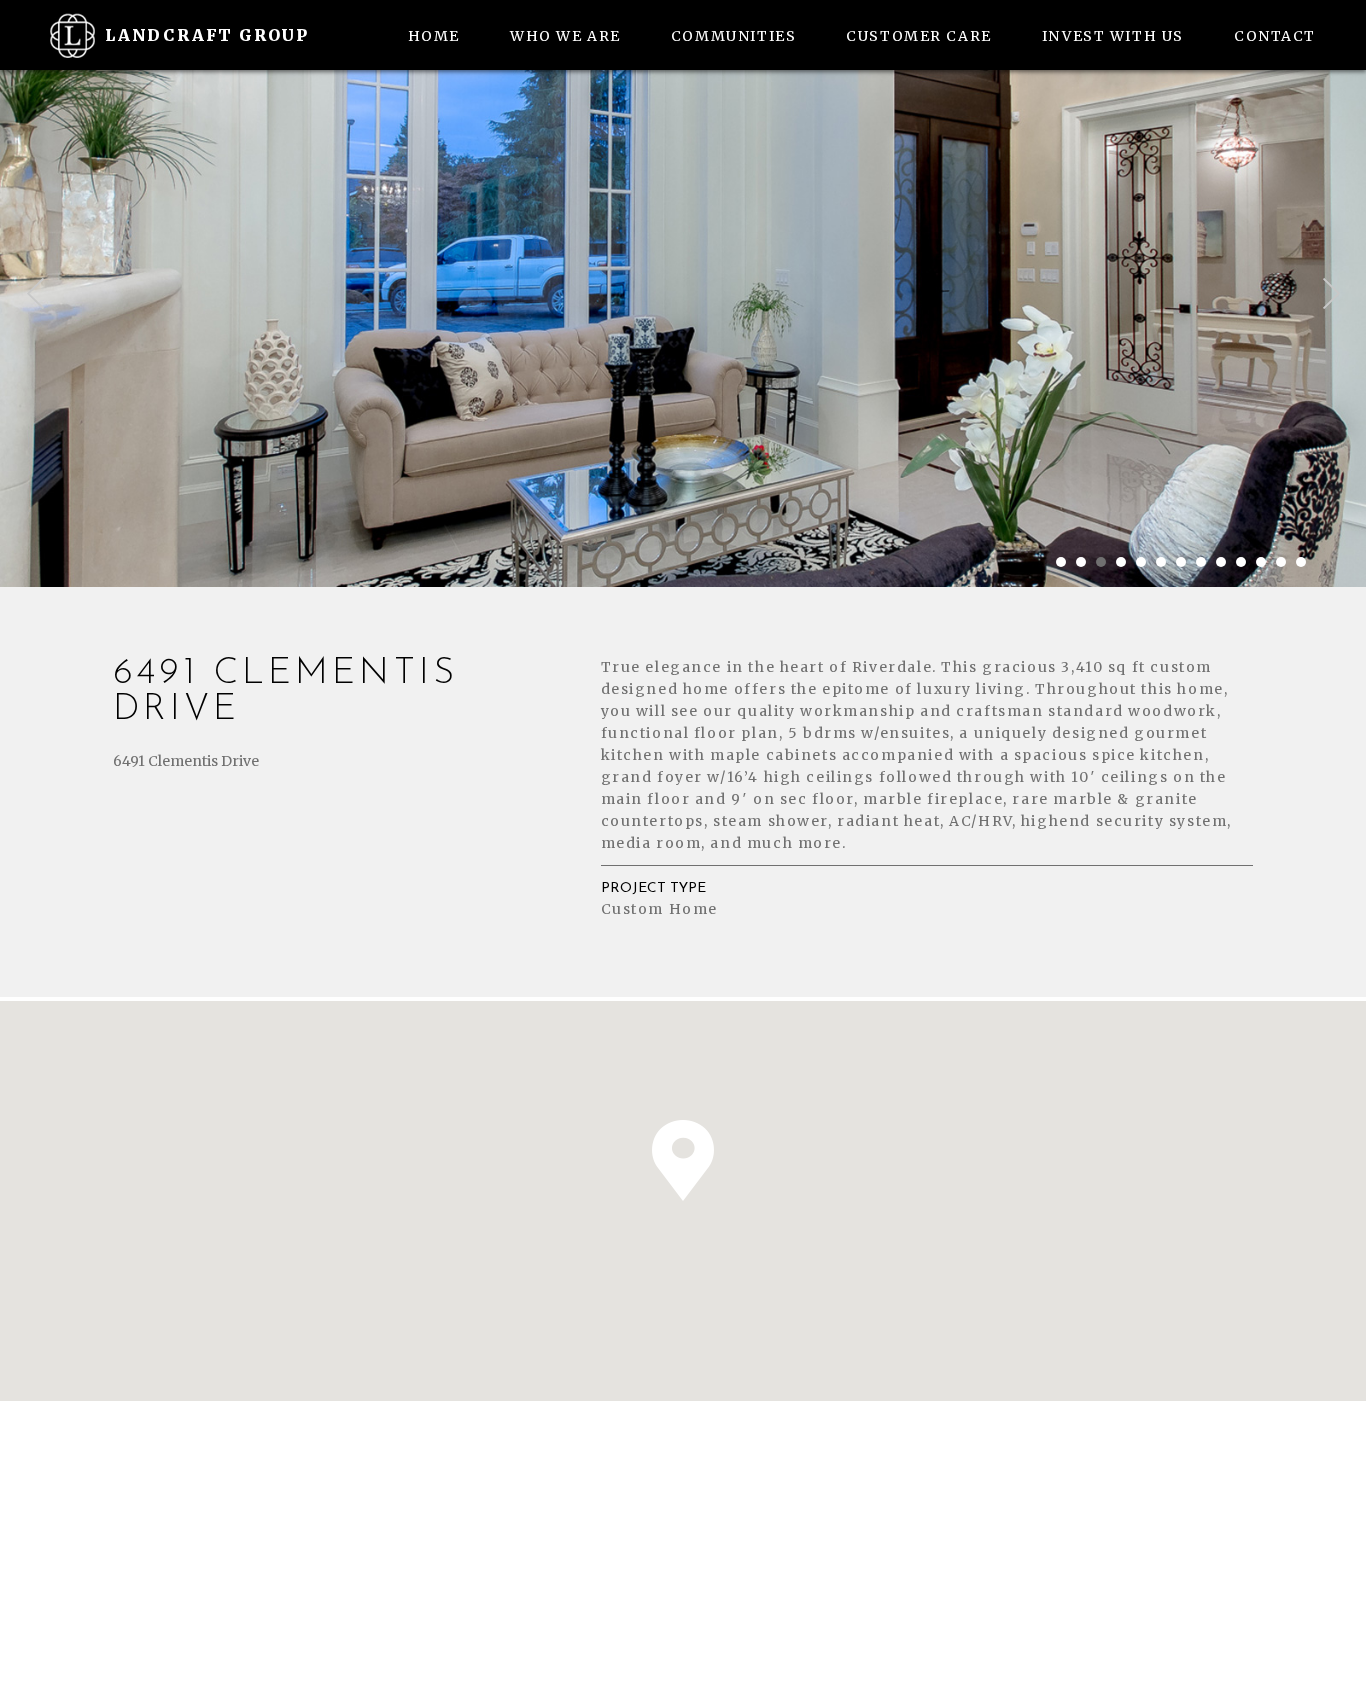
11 (1261, 562)
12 (1281, 562)
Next (1331, 294)
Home (434, 36)
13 (1301, 562)
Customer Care (919, 36)
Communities (733, 36)
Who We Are (565, 36)
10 (1241, 562)
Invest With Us (1113, 36)
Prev (35, 294)
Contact (1275, 36)
